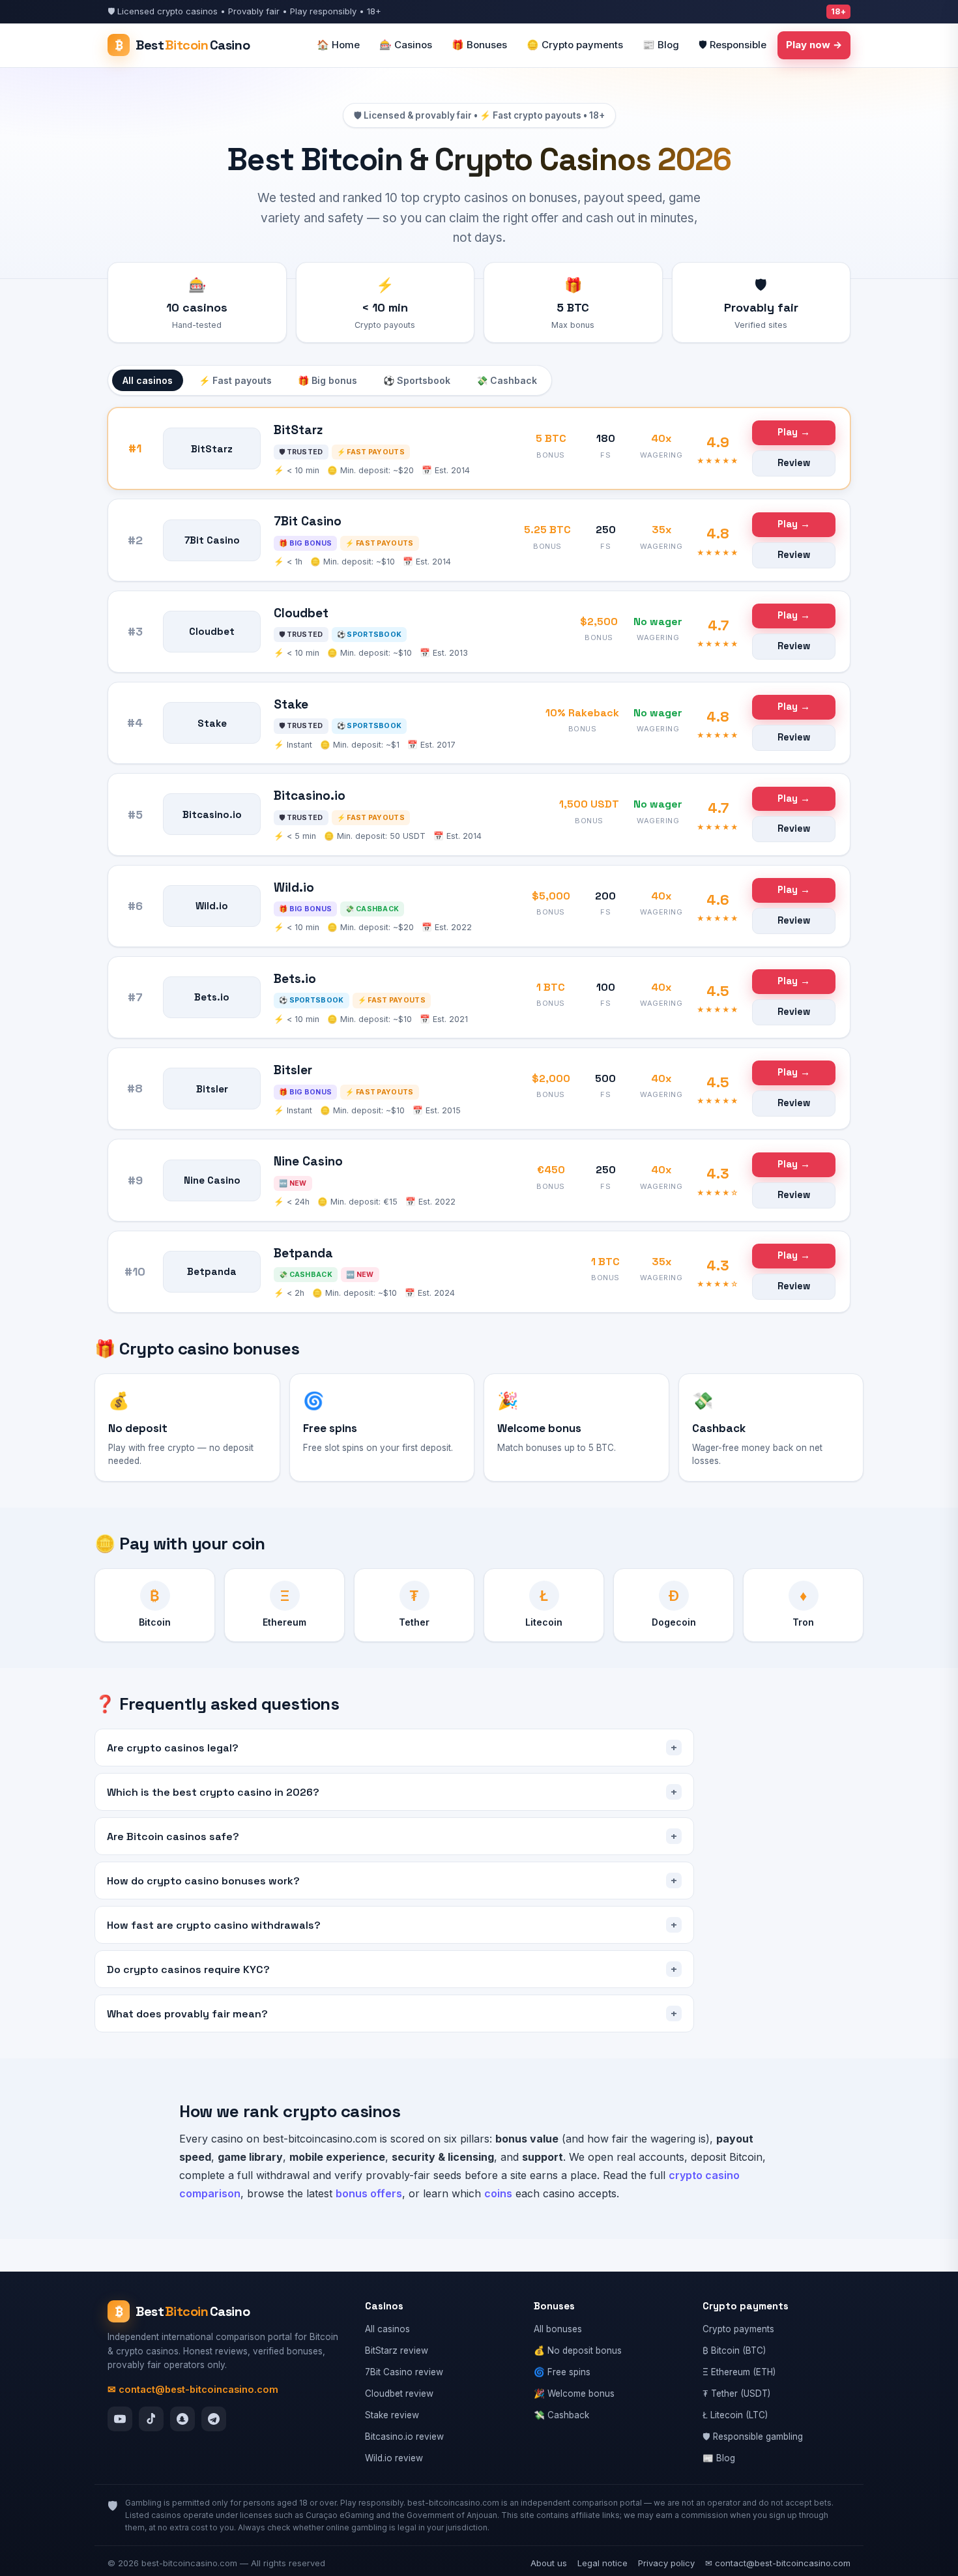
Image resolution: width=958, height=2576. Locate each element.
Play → (794, 432)
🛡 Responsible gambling (753, 2437)
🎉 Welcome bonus (574, 2393)
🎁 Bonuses (479, 45)
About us (549, 2563)
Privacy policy (666, 2563)
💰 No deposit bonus (578, 2350)
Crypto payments (738, 2329)
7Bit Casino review (404, 2372)
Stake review (392, 2415)
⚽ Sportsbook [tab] (417, 380)
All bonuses (558, 2329)
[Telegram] (214, 2419)
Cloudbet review (399, 2393)
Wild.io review (394, 2458)
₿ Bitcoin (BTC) (734, 2350)
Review (794, 463)
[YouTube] (120, 2419)
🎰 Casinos (406, 45)
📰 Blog (661, 45)
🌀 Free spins (562, 2372)
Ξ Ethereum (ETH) (739, 2372)
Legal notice (602, 2563)
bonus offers (369, 2193)
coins (498, 2193)
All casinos (387, 2329)
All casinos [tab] (148, 380)
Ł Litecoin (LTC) (735, 2415)
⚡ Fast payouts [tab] (235, 380)
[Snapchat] (182, 2419)
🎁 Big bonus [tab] (327, 380)
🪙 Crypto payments (575, 45)
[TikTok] (151, 2419)
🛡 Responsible (733, 45)
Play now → (814, 45)
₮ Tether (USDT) (736, 2393)
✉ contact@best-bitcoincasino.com (193, 2389)
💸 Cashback (561, 2415)
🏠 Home (338, 45)
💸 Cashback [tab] (507, 380)
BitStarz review (397, 2350)
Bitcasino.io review (404, 2437)
